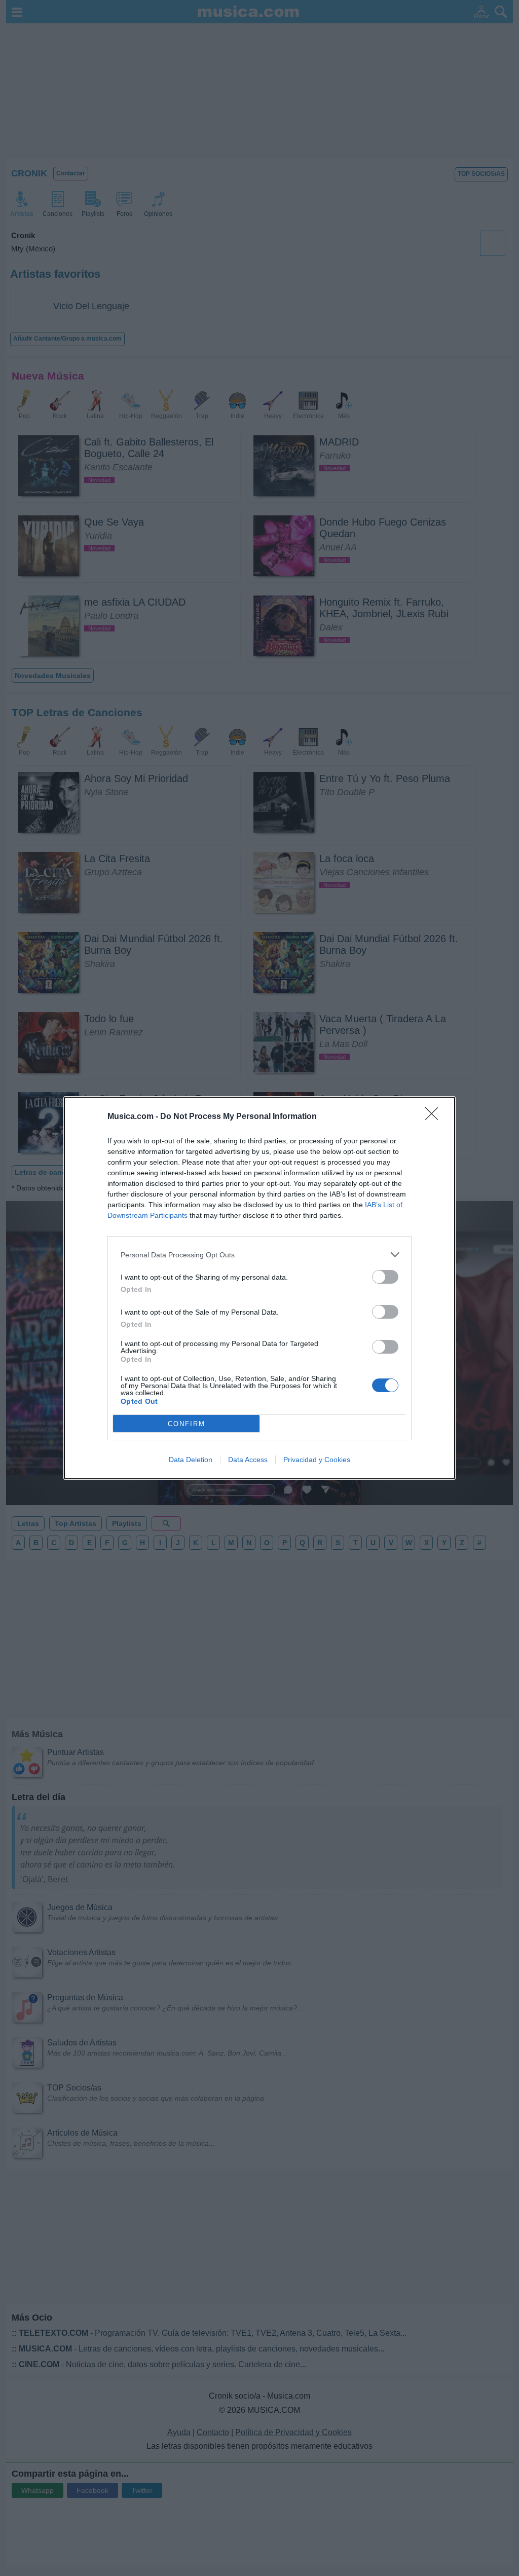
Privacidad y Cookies (317, 1460)
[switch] (385, 1277)
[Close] (435, 1117)
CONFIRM (187, 1424)
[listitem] (259, 1255)
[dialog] (259, 1288)
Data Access (248, 1460)
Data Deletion (191, 1460)
